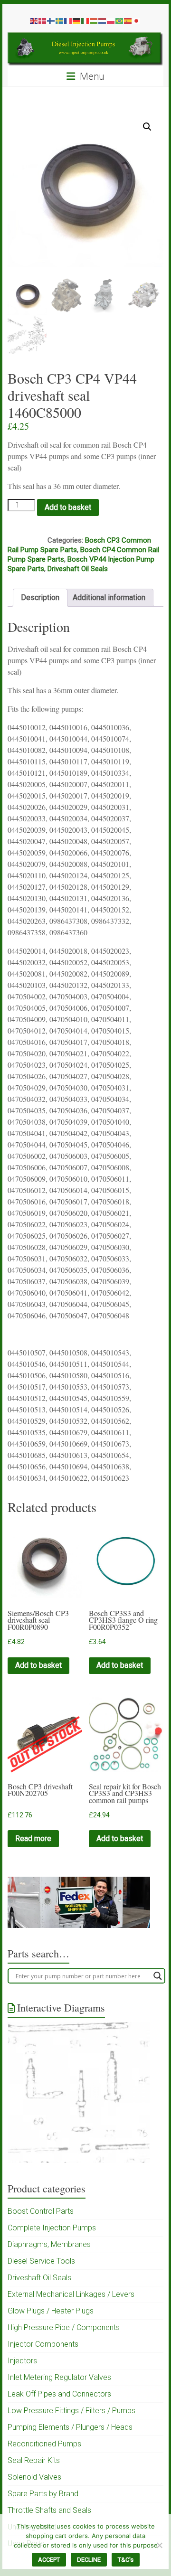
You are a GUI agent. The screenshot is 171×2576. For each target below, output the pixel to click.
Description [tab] (40, 597)
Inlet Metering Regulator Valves (59, 2377)
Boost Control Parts (41, 2211)
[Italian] (85, 20)
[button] (147, 127)
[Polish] (111, 20)
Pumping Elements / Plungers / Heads (70, 2427)
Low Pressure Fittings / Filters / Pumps (71, 2411)
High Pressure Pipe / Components (64, 2327)
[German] (77, 20)
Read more (33, 1838)
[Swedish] (60, 20)
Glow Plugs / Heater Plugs (51, 2311)
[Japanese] (137, 20)
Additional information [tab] (109, 597)
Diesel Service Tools (41, 2261)
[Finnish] (51, 20)
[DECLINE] (159, 2545)
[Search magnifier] (158, 1976)
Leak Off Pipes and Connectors (59, 2394)
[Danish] (43, 20)
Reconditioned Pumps (44, 2444)
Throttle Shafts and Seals (49, 2510)
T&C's (126, 2560)
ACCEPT (49, 2560)
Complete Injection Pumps (52, 2228)
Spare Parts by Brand (43, 2494)
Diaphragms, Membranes (49, 2244)
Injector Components (43, 2344)
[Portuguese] (120, 20)
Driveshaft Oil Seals (78, 569)
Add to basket (68, 507)
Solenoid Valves (34, 2477)
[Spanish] (128, 20)
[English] (34, 20)
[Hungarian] (94, 20)
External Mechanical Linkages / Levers (71, 2294)
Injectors (22, 2361)
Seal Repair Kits (34, 2460)
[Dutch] (103, 20)
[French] (68, 20)
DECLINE (89, 2560)
